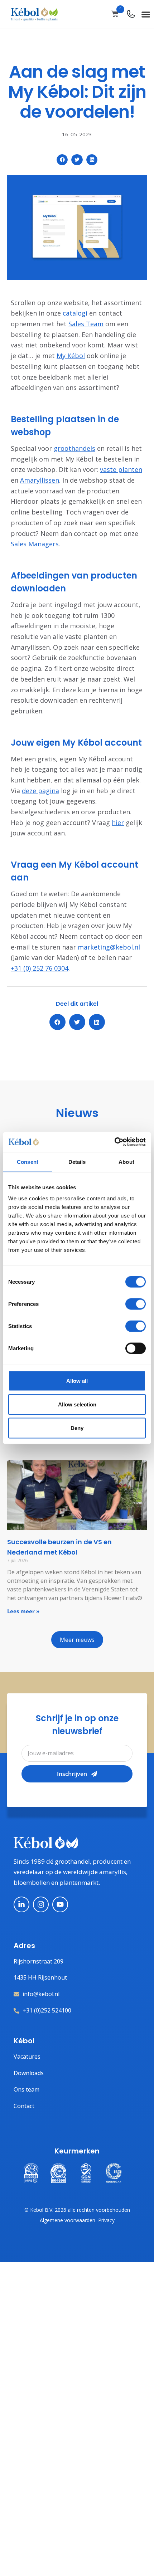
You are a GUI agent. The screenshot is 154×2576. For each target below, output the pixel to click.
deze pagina (40, 791)
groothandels (74, 448)
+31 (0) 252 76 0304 (40, 968)
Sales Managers (35, 544)
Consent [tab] (28, 1162)
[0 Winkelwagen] (115, 14)
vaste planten (121, 469)
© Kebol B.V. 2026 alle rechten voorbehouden (77, 2210)
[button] (146, 14)
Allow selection (77, 1404)
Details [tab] (77, 1162)
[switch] (136, 1304)
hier (118, 823)
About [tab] (126, 1162)
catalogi (75, 313)
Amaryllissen (40, 480)
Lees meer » (23, 1611)
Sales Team (86, 324)
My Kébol (71, 356)
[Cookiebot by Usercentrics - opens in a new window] (114, 1142)
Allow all (77, 1381)
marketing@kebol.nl (109, 947)
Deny (77, 1428)
